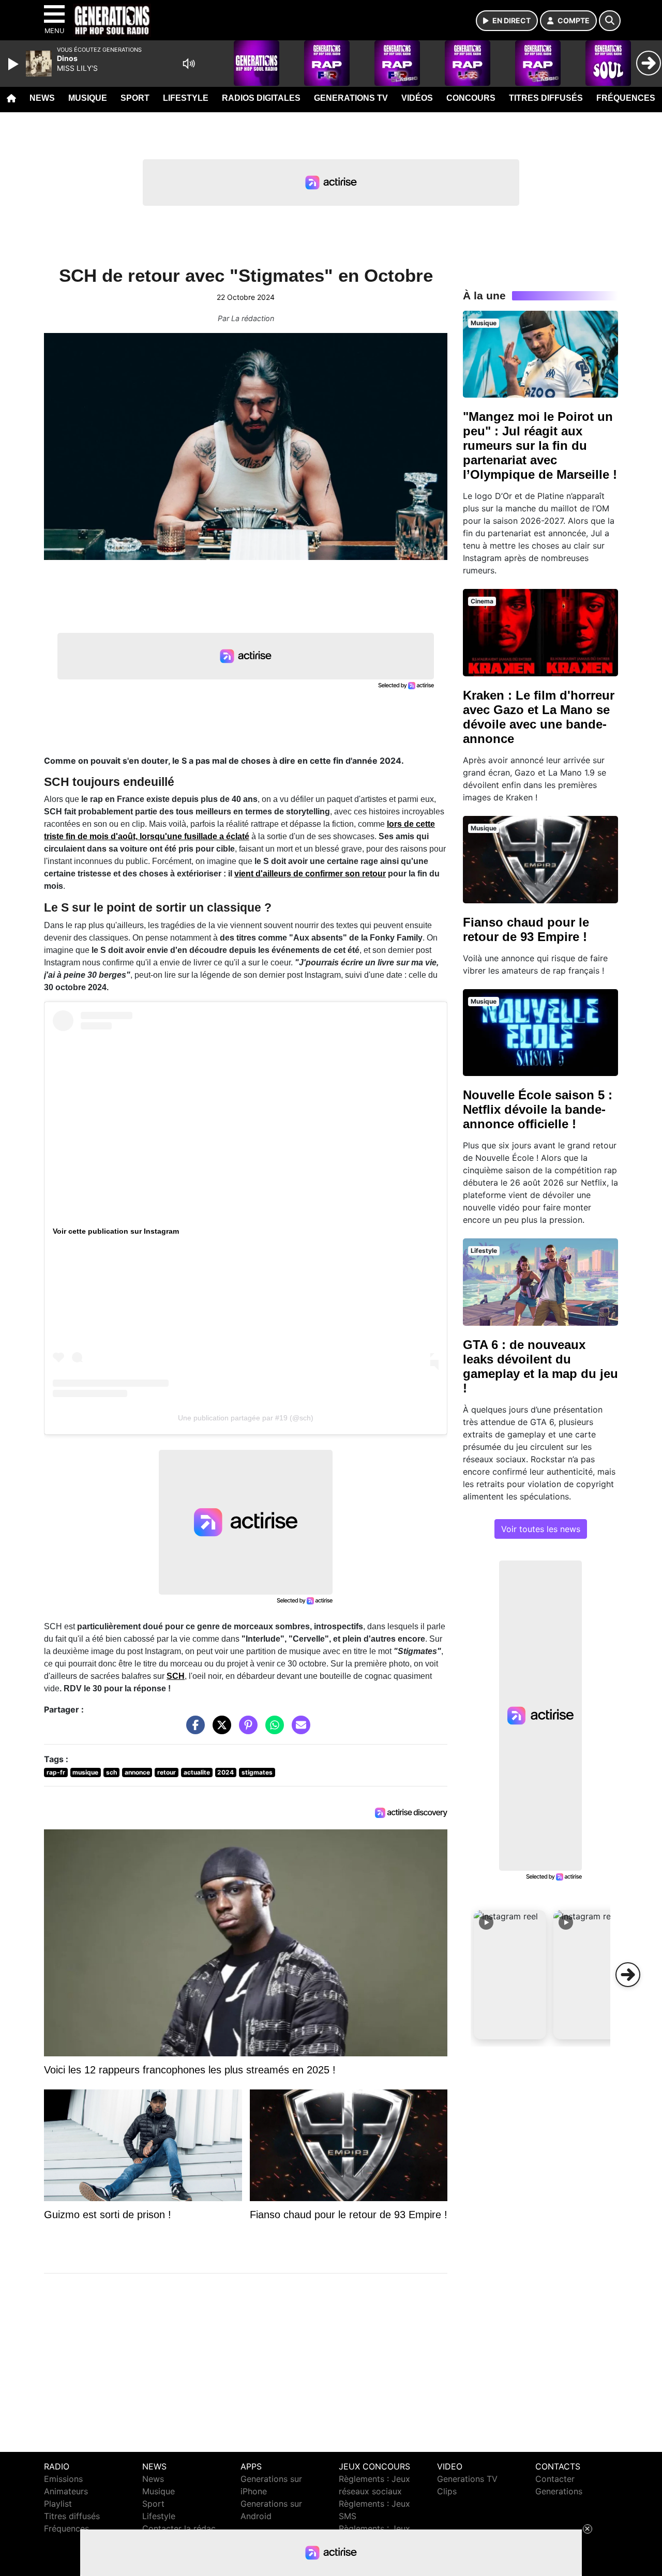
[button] (510, 1975)
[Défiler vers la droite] (628, 1975)
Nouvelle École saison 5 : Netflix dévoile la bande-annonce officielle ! (538, 1109)
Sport (135, 98)
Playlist (58, 2504)
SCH (176, 1676)
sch (111, 1772)
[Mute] (189, 64)
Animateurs (66, 2491)
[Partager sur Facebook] (193, 1730)
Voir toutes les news (541, 1529)
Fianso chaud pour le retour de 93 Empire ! (526, 929)
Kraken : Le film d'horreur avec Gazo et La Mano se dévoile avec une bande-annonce (539, 717)
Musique (88, 98)
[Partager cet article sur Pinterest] (246, 1730)
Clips (447, 2491)
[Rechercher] (610, 21)
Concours (471, 98)
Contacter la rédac (179, 2528)
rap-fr (56, 1772)
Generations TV (351, 98)
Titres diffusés (546, 98)
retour (167, 1772)
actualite (197, 1772)
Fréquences (626, 98)
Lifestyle (186, 98)
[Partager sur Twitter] (219, 1730)
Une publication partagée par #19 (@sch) (246, 1418)
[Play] (14, 64)
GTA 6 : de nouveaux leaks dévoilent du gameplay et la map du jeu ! (540, 1366)
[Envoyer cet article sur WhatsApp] (272, 1730)
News (42, 98)
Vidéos (417, 98)
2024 (225, 1772)
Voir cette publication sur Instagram (116, 1231)
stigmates (257, 1772)
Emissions (63, 2479)
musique (85, 1772)
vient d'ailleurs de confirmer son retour (310, 874)
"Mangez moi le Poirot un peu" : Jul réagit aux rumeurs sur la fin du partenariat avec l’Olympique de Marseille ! (540, 445)
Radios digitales (261, 98)
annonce (137, 1772)
